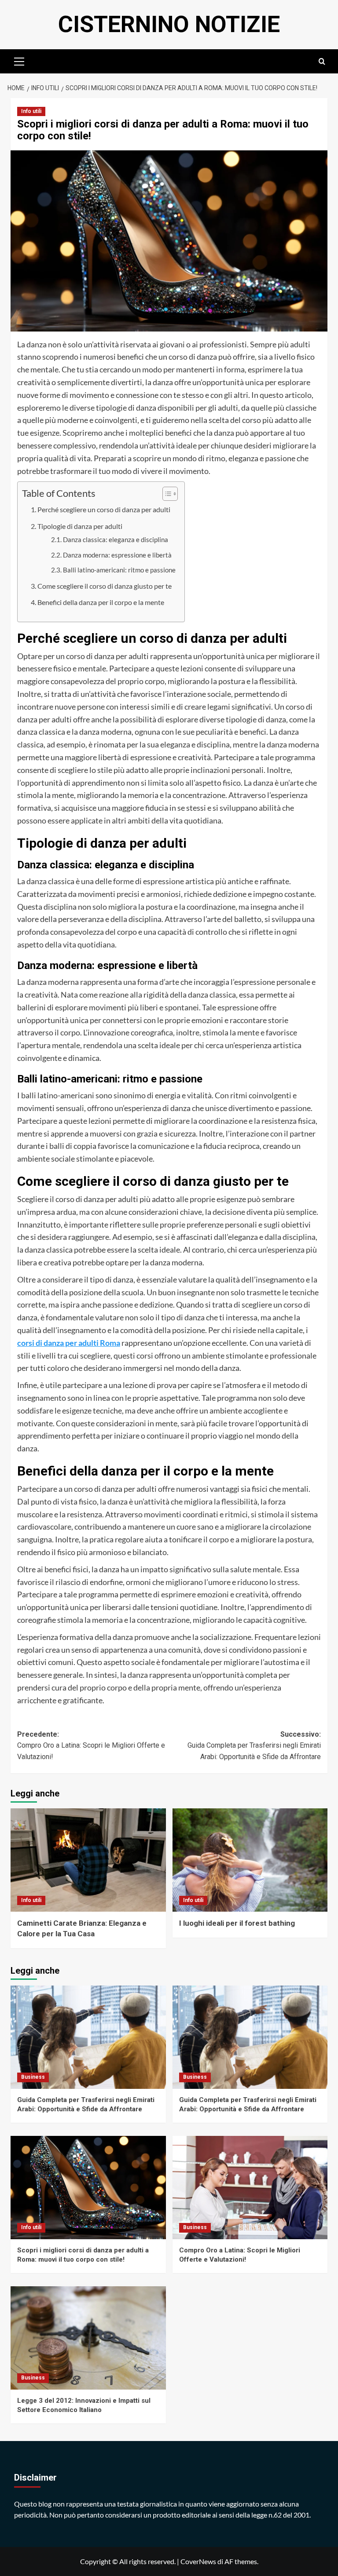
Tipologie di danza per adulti (80, 526)
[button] (19, 60)
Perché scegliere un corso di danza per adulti (104, 509)
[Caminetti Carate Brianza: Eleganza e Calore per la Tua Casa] (88, 1860)
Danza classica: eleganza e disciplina (116, 540)
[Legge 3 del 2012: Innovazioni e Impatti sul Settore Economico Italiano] (88, 2338)
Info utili (31, 111)
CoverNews (198, 2561)
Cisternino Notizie (169, 24)
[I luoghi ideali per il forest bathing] (250, 1860)
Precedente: (91, 1745)
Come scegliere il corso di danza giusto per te (105, 586)
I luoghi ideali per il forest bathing (237, 1923)
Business (33, 2077)
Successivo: (254, 1745)
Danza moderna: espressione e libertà (117, 555)
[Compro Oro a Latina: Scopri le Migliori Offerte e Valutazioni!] (250, 2188)
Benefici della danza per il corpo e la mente (101, 602)
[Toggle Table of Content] (166, 494)
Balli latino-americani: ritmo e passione (119, 570)
